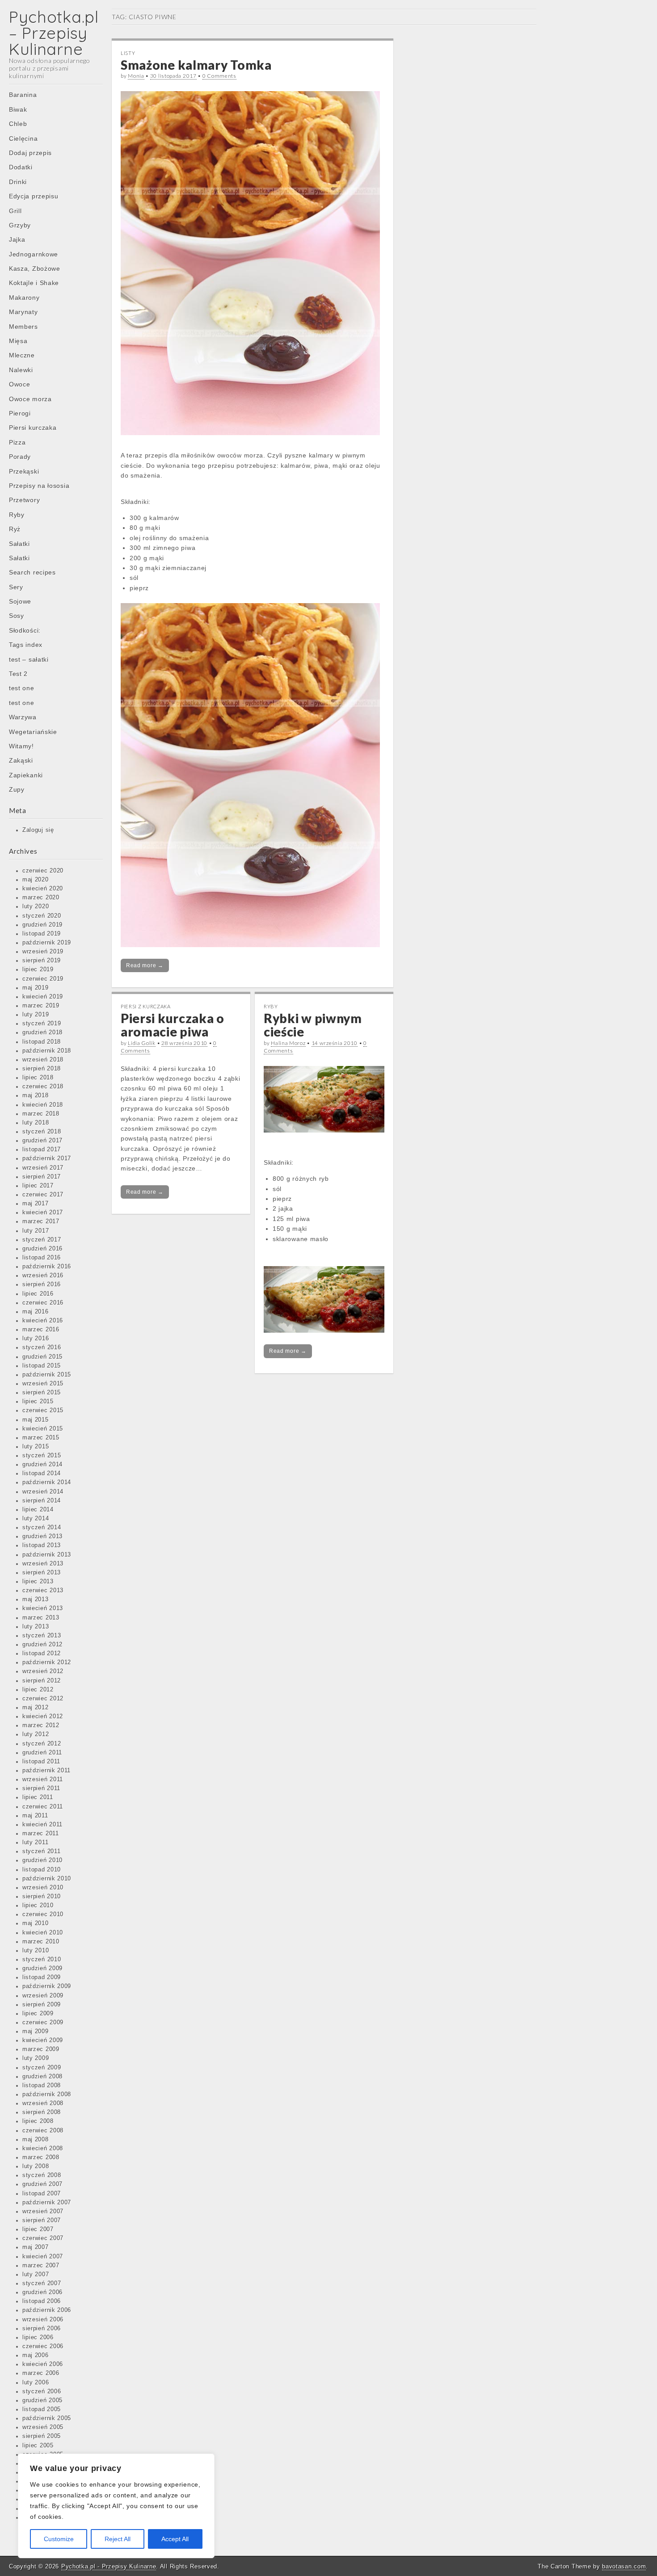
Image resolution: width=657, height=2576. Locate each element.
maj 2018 (36, 1095)
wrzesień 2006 (43, 2320)
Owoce (20, 384)
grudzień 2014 (42, 1464)
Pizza (17, 442)
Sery (16, 587)
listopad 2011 (41, 1762)
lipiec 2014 (38, 1510)
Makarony (24, 298)
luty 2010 (36, 1951)
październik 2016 (47, 1267)
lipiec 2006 (38, 2337)
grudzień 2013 (42, 1536)
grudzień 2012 (42, 1645)
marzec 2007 (41, 2266)
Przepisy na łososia (39, 486)
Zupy (17, 789)
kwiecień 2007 (43, 2257)
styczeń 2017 (42, 1240)
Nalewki (21, 370)
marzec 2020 (41, 898)
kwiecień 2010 (43, 1933)
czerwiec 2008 (43, 2131)
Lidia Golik (142, 1043)
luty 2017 (36, 1231)
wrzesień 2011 (43, 1779)
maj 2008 (36, 2140)
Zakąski (21, 760)
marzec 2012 (41, 1725)
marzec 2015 (41, 1438)
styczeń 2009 (42, 2068)
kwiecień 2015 (43, 1429)
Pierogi (20, 413)
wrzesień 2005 (43, 2427)
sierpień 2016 (42, 1284)
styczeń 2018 (42, 1132)
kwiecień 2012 (43, 1716)
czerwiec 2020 (43, 871)
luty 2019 (36, 1015)
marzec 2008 (41, 2157)
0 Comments (219, 76)
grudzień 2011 (42, 1753)
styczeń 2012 (42, 1744)
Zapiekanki (26, 775)
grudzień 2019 (42, 925)
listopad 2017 (42, 1150)
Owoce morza (30, 399)
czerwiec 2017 (43, 1195)
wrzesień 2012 (43, 1671)
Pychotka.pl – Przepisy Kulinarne (54, 33)
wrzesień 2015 (43, 1384)
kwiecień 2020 (43, 889)
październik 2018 (47, 1051)
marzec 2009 (41, 2049)
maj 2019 (36, 988)
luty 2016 (36, 1338)
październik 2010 (47, 1879)
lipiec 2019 (38, 969)
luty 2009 (36, 2058)
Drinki (18, 182)
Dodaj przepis (30, 153)
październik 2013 (47, 1555)
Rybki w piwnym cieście (313, 1025)
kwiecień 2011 (42, 1825)
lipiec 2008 (38, 2121)
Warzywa (23, 717)
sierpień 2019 (42, 961)
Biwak (18, 109)
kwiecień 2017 (43, 1212)
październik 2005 (47, 2418)
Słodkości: (25, 630)
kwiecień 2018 (43, 1105)
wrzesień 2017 (43, 1168)
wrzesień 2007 (43, 2211)
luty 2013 (36, 1627)
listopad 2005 (42, 2409)
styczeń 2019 (42, 1024)
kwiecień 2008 (43, 2148)
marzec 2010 (41, 1942)
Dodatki (21, 167)
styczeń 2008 (42, 2175)
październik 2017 (47, 1158)
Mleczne (22, 355)
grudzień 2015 (42, 1357)
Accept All (175, 2539)
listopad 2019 (42, 934)
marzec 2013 (41, 1618)
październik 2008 (47, 2094)
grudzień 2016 (42, 1249)
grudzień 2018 (42, 1032)
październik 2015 (47, 1375)
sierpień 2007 (42, 2220)
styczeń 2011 (41, 1851)
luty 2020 (36, 906)
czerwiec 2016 (43, 1303)
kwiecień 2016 (43, 1321)
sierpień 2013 (42, 1573)
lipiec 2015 (38, 1401)
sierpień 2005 (42, 2436)
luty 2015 (36, 1447)
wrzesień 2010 (43, 1888)
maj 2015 (36, 1420)
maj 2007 (36, 2247)
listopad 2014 (42, 1473)
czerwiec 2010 (43, 1914)
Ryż (15, 529)
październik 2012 (47, 1662)
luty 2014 (36, 1519)
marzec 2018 (41, 1114)
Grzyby (20, 225)
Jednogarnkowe (34, 254)
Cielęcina (23, 138)
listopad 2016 (42, 1258)
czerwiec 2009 (43, 2022)
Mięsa (18, 341)
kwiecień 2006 (43, 2364)
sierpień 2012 (42, 1681)
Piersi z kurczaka (146, 1006)
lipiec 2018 (38, 1078)
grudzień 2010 (42, 1860)
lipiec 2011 (38, 1797)
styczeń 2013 (42, 1636)
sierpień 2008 (42, 2112)
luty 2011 (35, 1842)
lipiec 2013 (38, 1582)
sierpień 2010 (42, 1896)
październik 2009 (47, 1986)
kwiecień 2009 (43, 2040)
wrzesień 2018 (43, 1060)
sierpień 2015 (42, 1393)
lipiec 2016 (38, 1294)
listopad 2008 (42, 2085)
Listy (128, 53)
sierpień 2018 (42, 1069)
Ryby (17, 515)
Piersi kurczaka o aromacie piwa (173, 1025)
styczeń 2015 (42, 1456)
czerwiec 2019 (43, 979)
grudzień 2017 (42, 1141)
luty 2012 (36, 1734)
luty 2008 (36, 2166)
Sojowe (20, 601)
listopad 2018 (42, 1042)
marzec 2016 (41, 1330)
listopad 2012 (42, 1653)
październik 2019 (47, 943)
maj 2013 (36, 1599)
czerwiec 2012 (43, 1699)
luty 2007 (36, 2274)
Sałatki (19, 544)
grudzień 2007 (42, 2184)
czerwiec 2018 (43, 1087)
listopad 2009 (42, 1977)
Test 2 (18, 674)
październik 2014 (47, 1482)
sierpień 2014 (42, 1501)
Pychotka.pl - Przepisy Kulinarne (109, 2566)
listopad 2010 (42, 1870)
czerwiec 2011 (43, 1807)
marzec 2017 (41, 1221)
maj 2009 (36, 2031)
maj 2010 (36, 1923)
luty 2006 (36, 2383)
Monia (136, 76)
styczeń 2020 (42, 916)
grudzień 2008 (42, 2077)
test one (22, 688)
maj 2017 (36, 1204)
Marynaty (23, 312)
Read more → (145, 965)
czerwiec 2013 (43, 1590)
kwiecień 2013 (43, 1608)
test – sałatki (29, 659)
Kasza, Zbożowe (35, 269)
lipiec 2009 (38, 2014)
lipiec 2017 (38, 1186)
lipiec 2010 (38, 1905)
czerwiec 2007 (43, 2238)
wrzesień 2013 (43, 1564)
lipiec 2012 (38, 1690)
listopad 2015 (42, 1366)
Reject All (118, 2539)
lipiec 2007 (38, 2229)
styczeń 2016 (42, 1347)
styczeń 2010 (42, 1959)
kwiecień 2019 (43, 997)
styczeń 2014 (42, 1527)
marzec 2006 (41, 2373)
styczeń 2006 (42, 2391)
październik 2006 (47, 2310)
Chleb (18, 124)
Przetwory (24, 500)
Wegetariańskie (33, 732)
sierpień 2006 (42, 2328)
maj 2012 (36, 1708)
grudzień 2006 (42, 2292)
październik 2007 (47, 2203)
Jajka (17, 239)
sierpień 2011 (41, 1788)
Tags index (26, 645)
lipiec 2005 (38, 2446)
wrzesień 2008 (43, 2103)
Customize (59, 2539)
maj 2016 (36, 1312)
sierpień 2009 (42, 2005)
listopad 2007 (42, 2194)
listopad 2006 (42, 2301)
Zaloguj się (38, 830)
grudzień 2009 (42, 1968)
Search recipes (32, 572)
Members (23, 327)
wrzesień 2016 (43, 1275)
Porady (20, 457)
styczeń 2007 (42, 2283)
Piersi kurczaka (33, 428)
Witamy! (21, 746)
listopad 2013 (42, 1545)
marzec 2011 (41, 1833)
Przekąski (24, 471)
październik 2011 (46, 1770)
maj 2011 (35, 1816)
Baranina (23, 95)
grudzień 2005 (42, 2400)
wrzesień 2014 (43, 1492)
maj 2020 (36, 880)
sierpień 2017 (42, 1177)
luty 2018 (36, 1123)
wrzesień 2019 (43, 952)
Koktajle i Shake (34, 283)
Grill (15, 211)
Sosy (17, 616)
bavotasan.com (624, 2566)
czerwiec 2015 (43, 1410)
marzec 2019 (41, 1006)
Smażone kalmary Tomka (196, 65)
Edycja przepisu (34, 196)
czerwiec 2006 (43, 2346)
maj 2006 (36, 2355)
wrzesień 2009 (43, 1996)
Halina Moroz (288, 1043)
